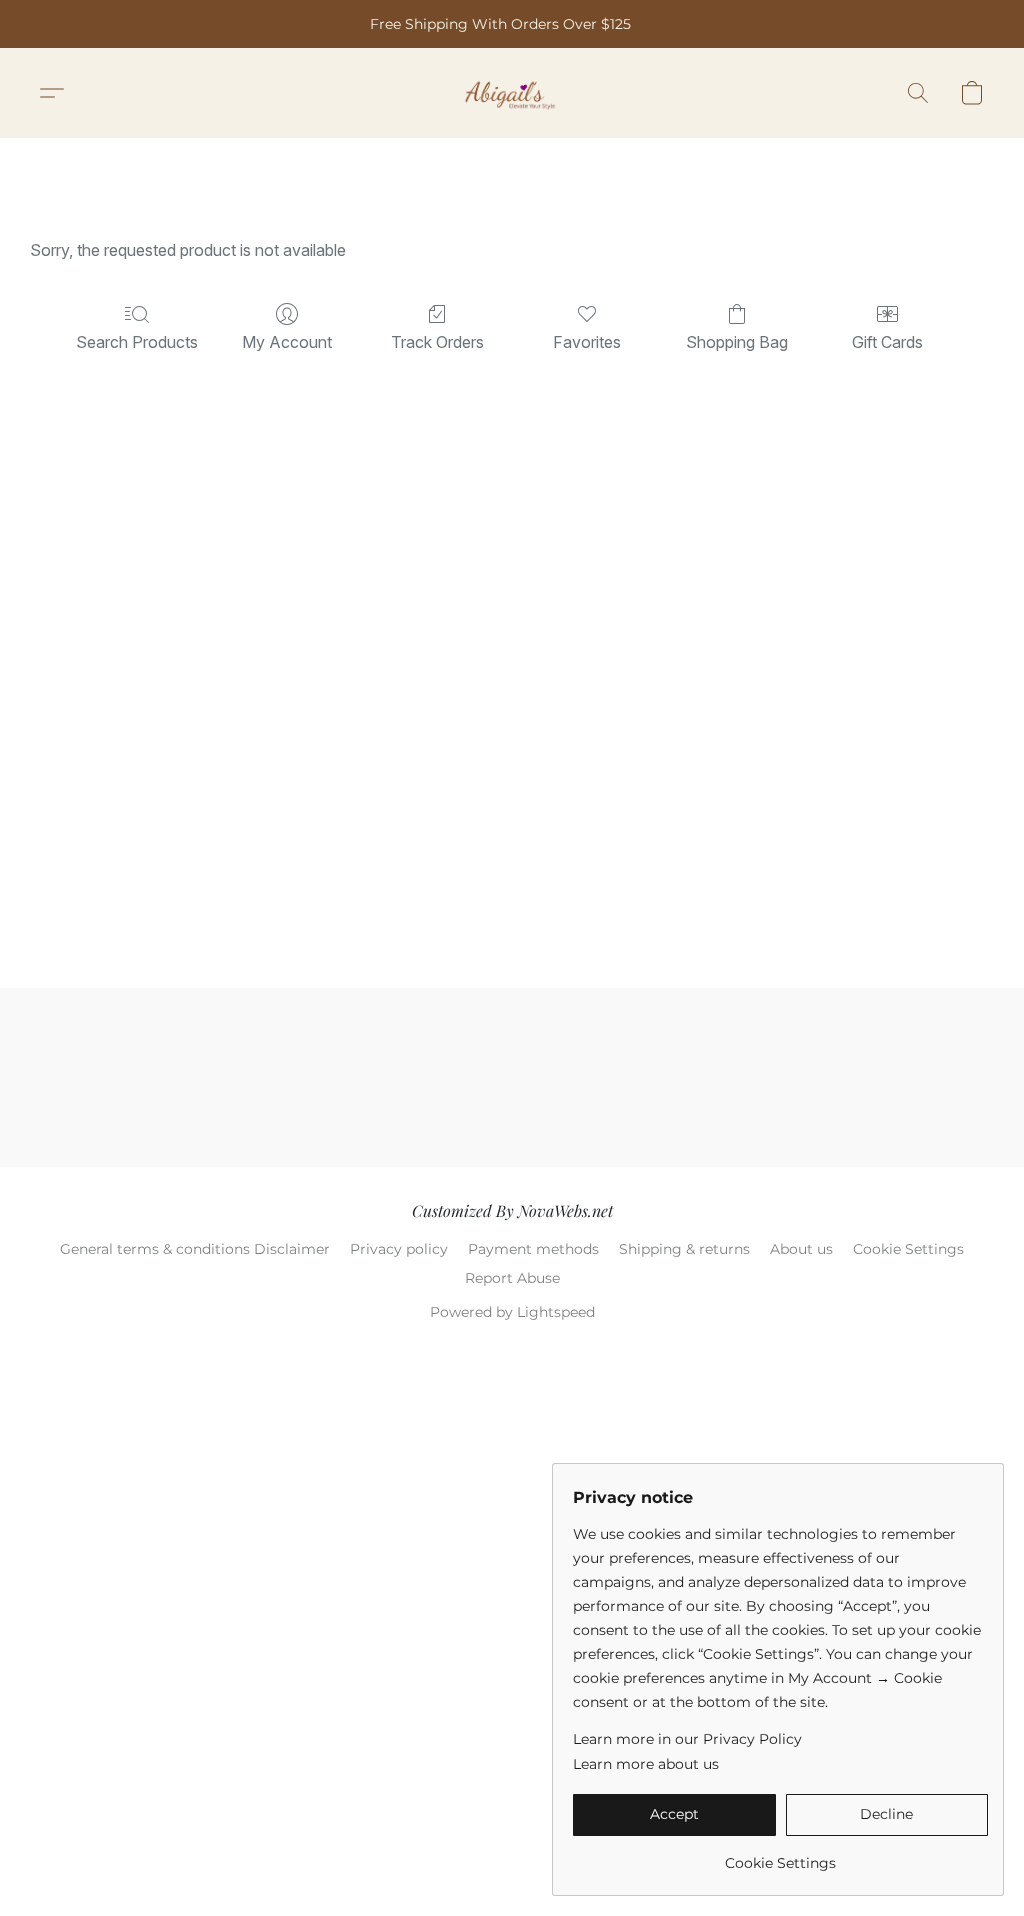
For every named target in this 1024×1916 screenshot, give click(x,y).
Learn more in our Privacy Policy (687, 1739)
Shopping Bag (737, 342)
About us (801, 1249)
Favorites (587, 342)
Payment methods (533, 1249)
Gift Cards (887, 342)
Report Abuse (512, 1278)
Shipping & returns (684, 1249)
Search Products (137, 342)
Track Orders (437, 342)
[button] (512, 93)
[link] (780, 1855)
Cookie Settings (908, 1249)
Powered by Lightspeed (512, 1312)
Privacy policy (399, 1249)
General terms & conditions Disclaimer (195, 1249)
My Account (287, 342)
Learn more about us (646, 1764)
